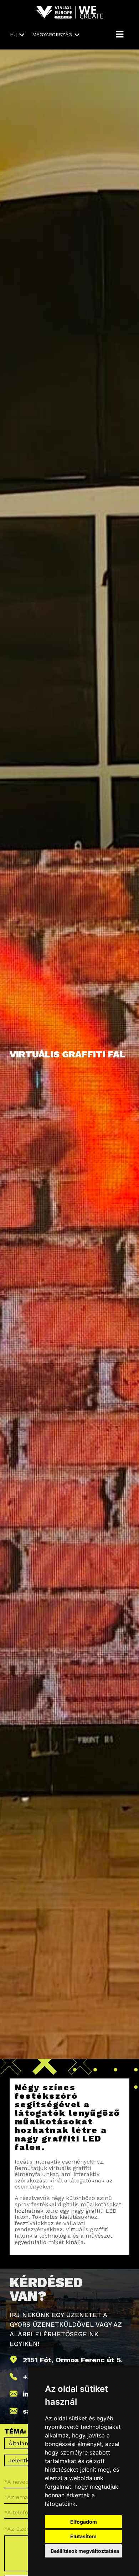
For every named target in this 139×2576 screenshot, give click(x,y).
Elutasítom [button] (83, 2536)
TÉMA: (15, 2432)
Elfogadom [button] (84, 2522)
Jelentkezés (25, 2460)
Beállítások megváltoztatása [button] (85, 2551)
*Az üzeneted (23, 2529)
